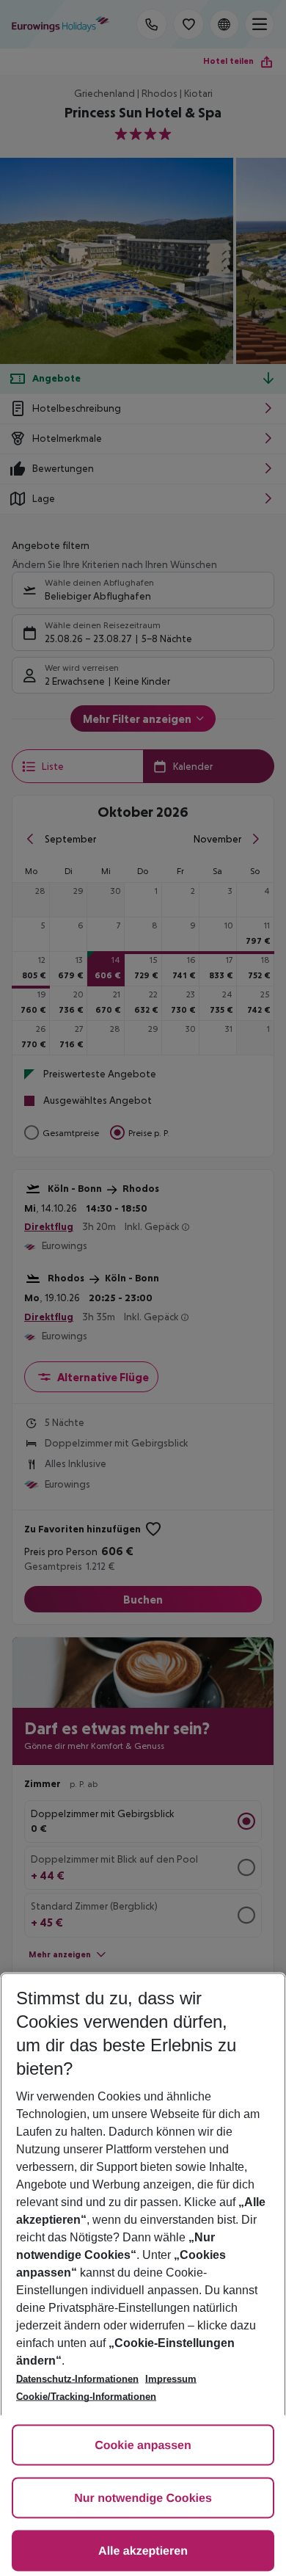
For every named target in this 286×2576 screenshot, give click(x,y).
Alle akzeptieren (143, 2551)
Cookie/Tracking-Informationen (86, 2397)
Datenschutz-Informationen (77, 2379)
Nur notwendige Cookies (143, 2499)
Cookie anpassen (143, 2446)
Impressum (171, 2379)
